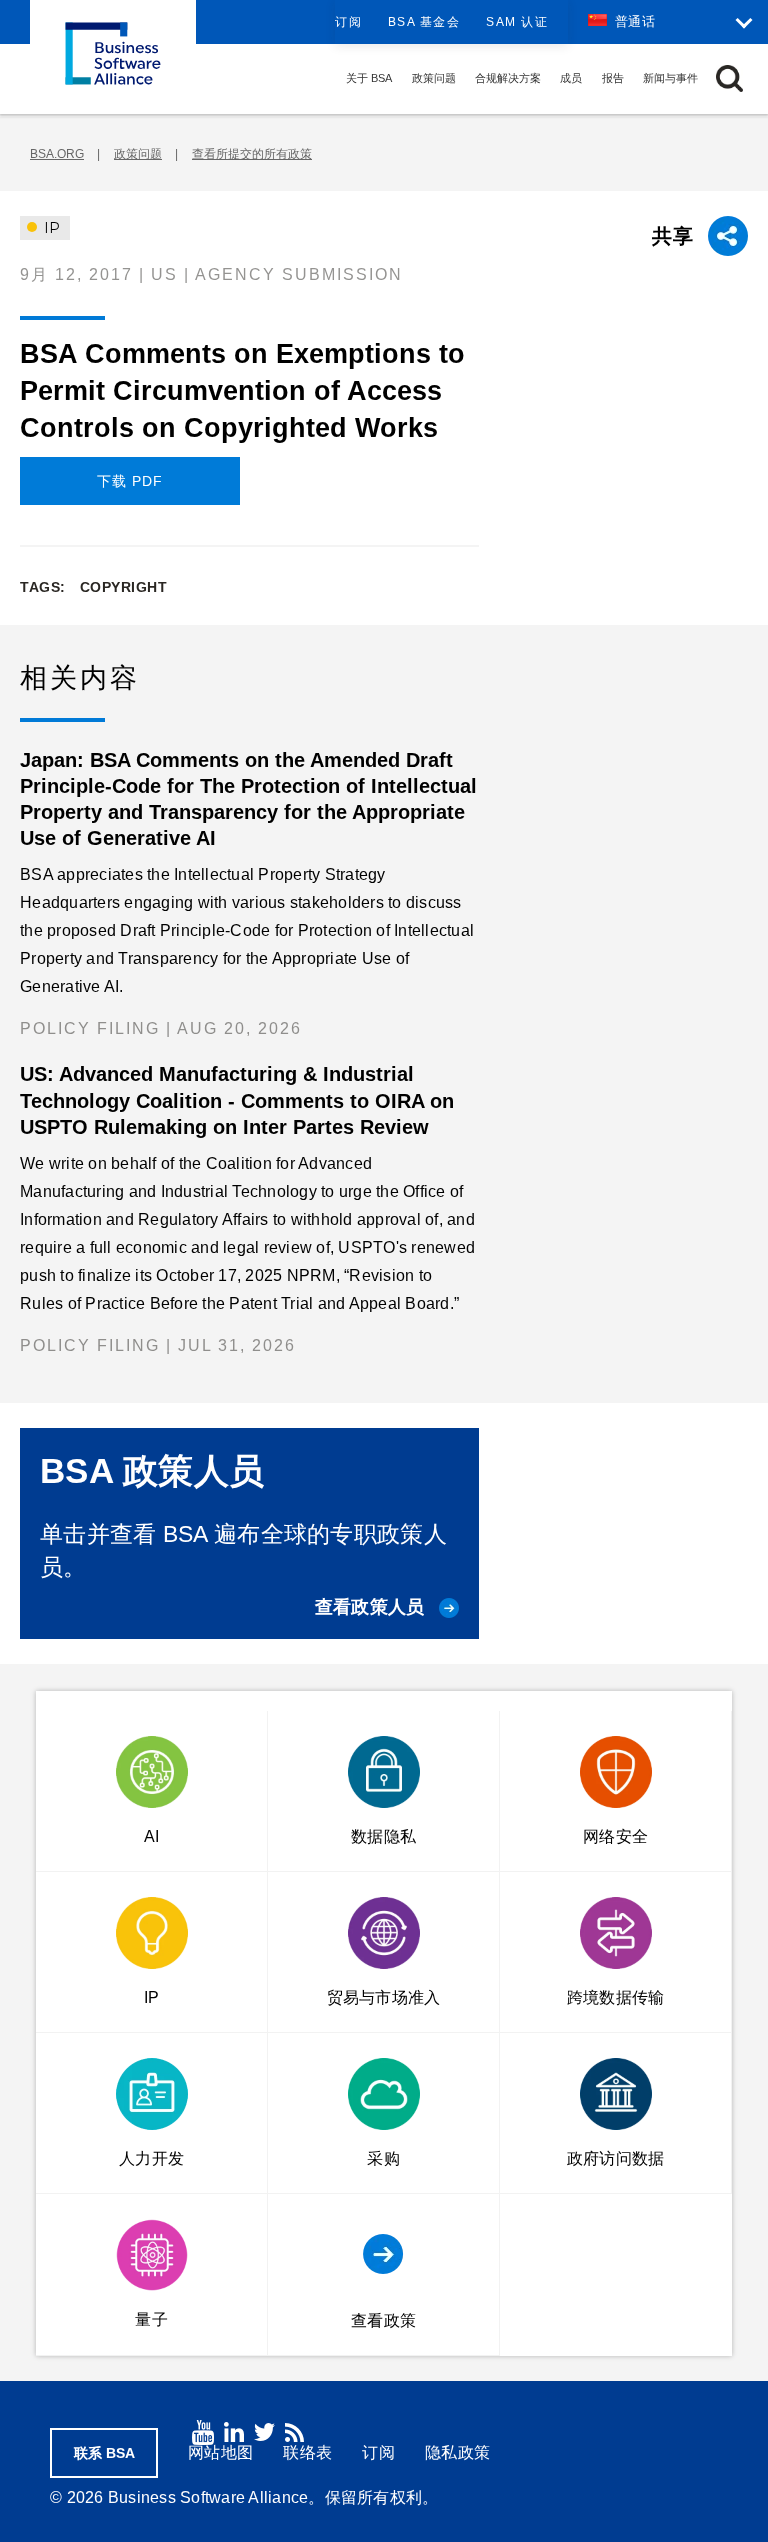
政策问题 (434, 78)
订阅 (348, 22)
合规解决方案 (508, 78)
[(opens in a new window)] (203, 2432)
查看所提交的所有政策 (252, 154)
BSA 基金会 (424, 22)
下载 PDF (130, 481)
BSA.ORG (57, 154)
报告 (613, 78)
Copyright (124, 587)
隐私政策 (457, 2452)
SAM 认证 (517, 22)
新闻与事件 (670, 78)
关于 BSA (369, 78)
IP (50, 228)
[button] (729, 78)
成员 (571, 78)
